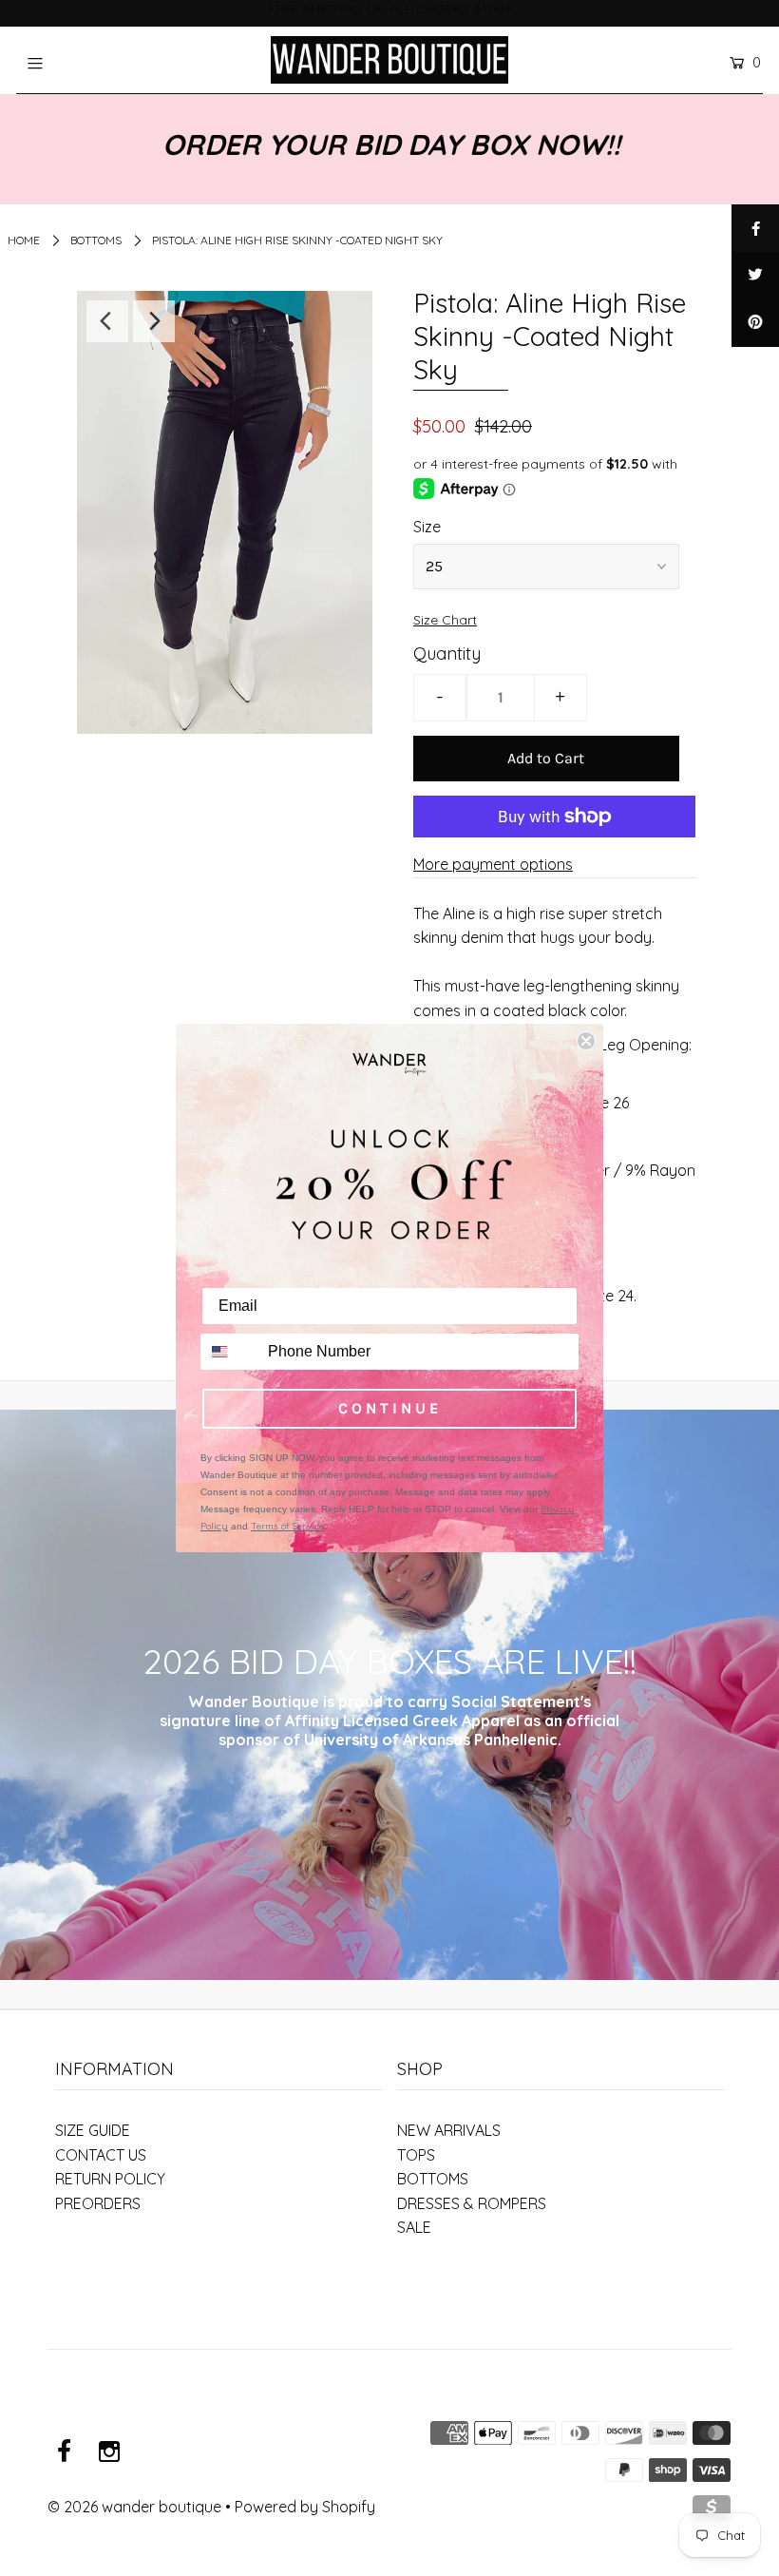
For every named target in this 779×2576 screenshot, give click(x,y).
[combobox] (230, 1352)
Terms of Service (287, 1526)
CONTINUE (390, 1408)
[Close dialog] (586, 1041)
